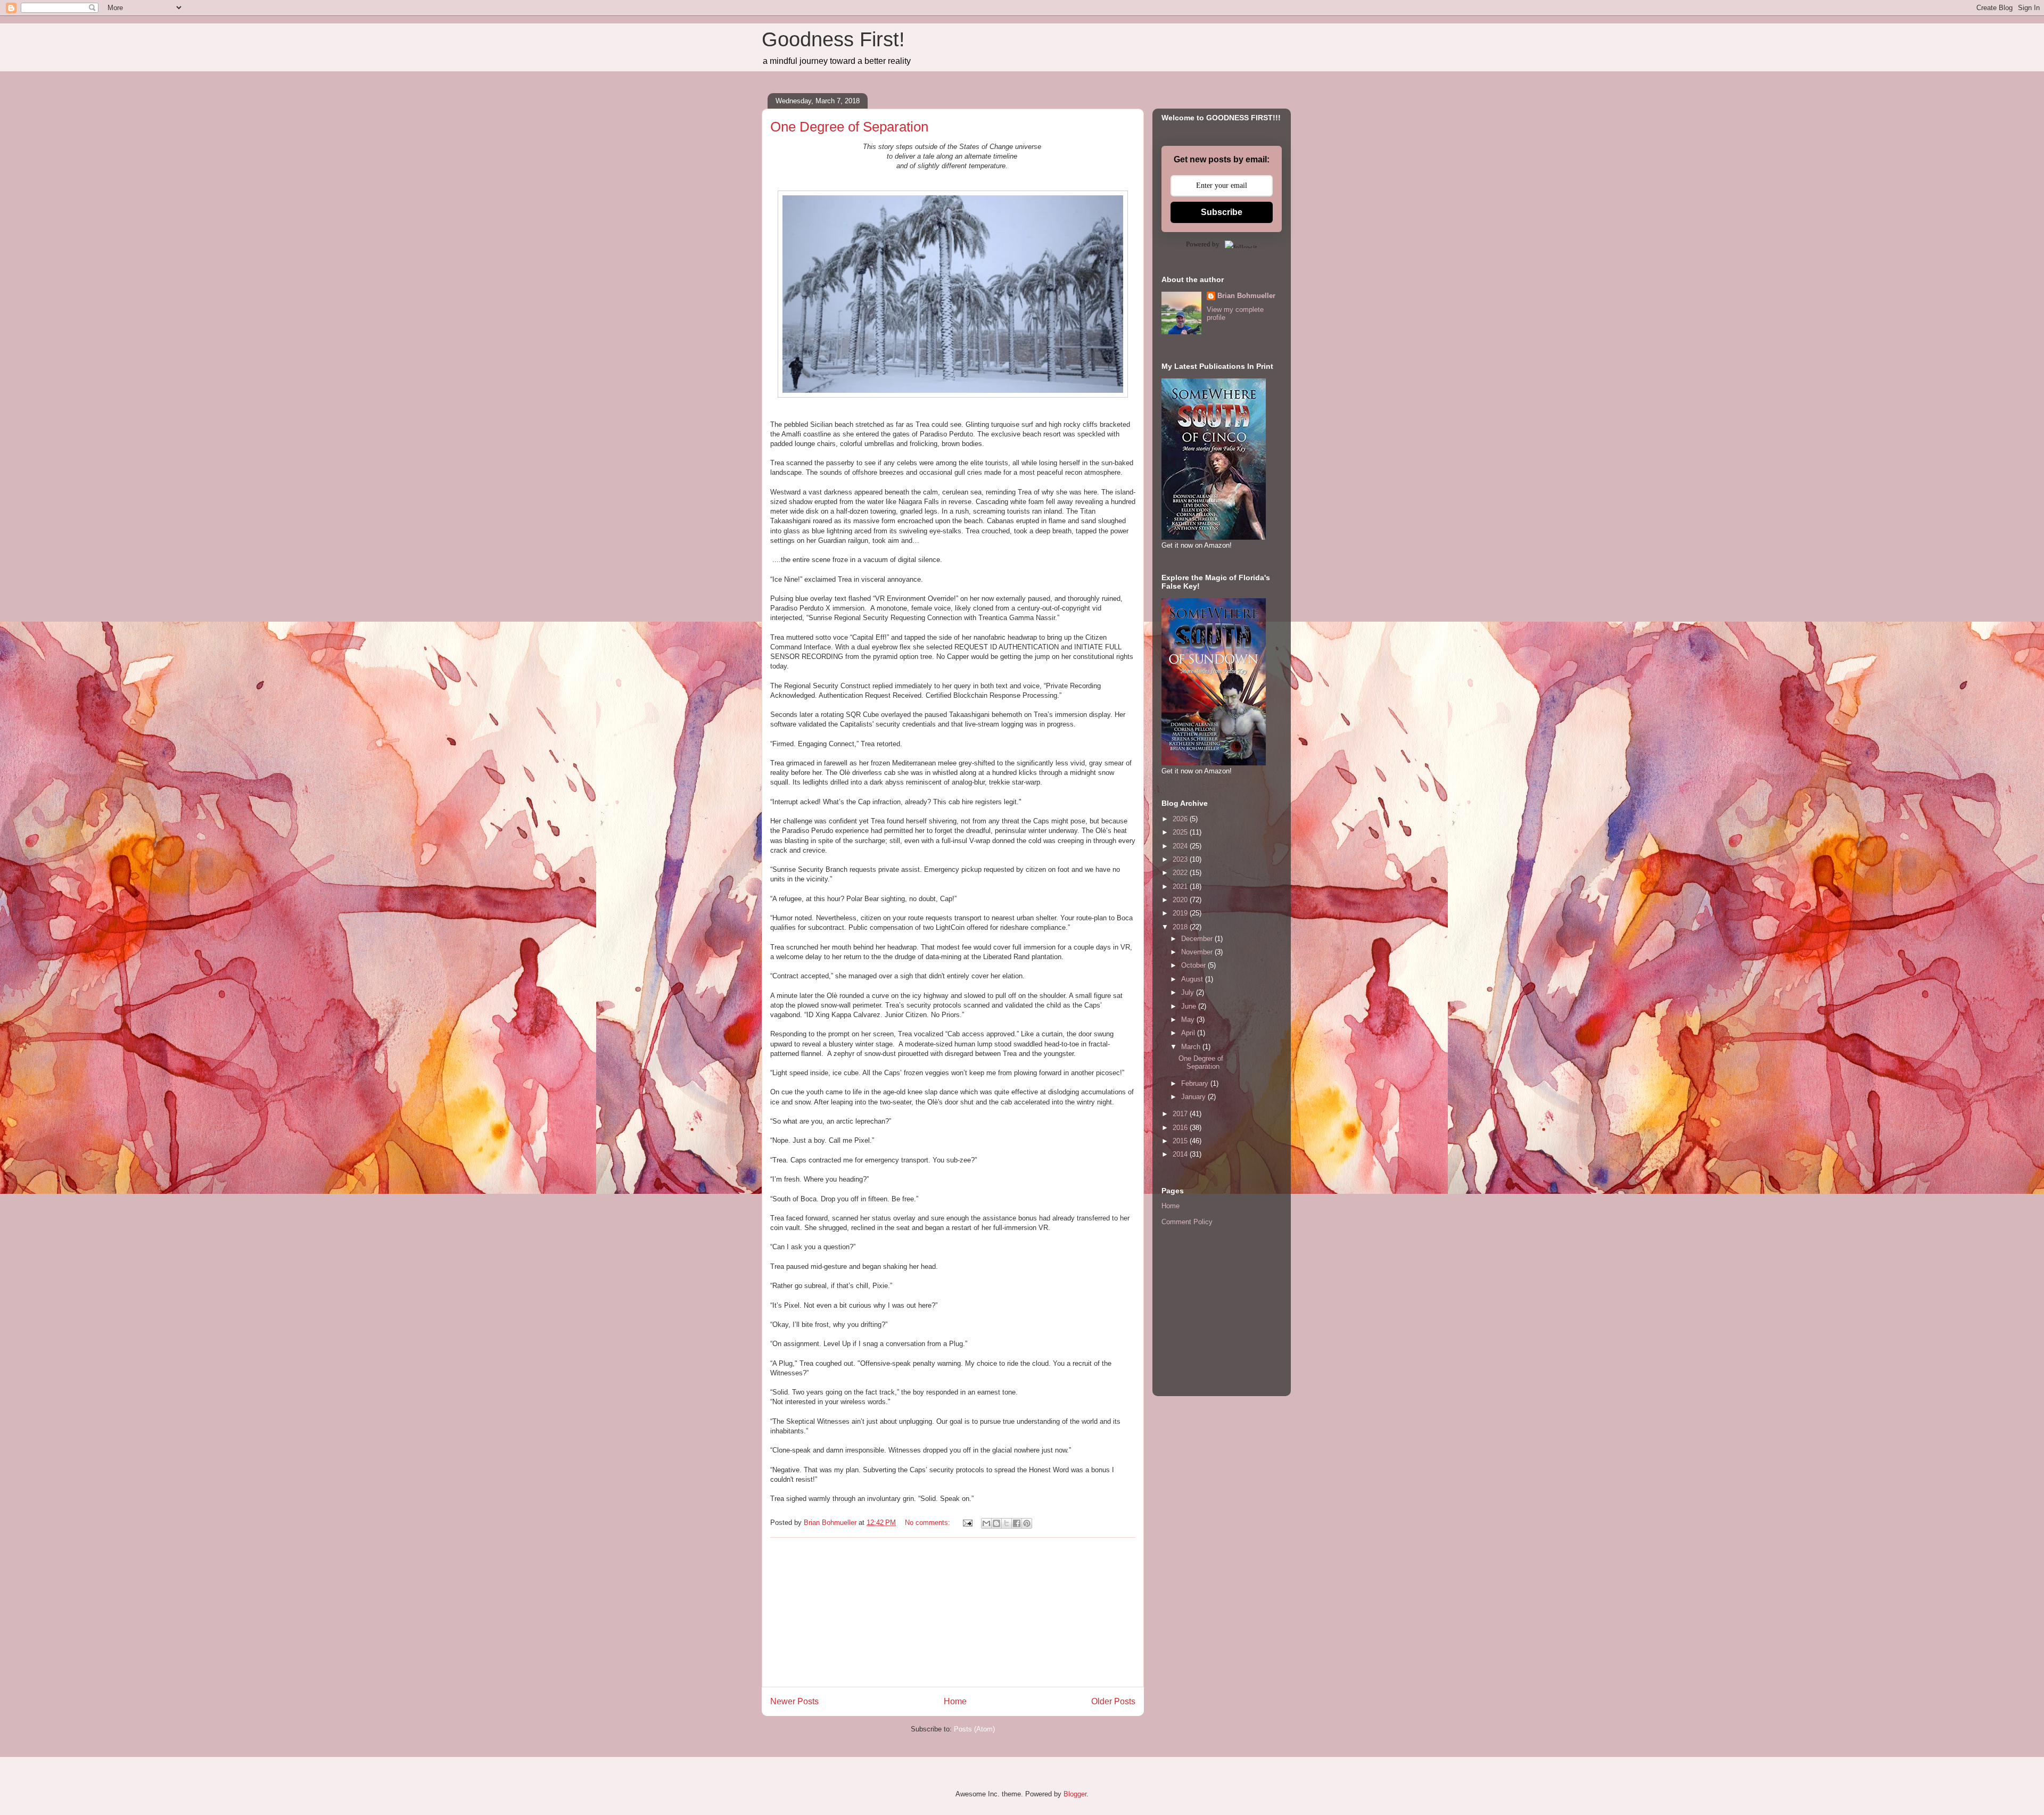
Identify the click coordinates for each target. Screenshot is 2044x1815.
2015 (1181, 1141)
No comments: (929, 1523)
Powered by (1203, 244)
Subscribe (1222, 212)
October (1194, 965)
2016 (1181, 1128)
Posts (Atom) (974, 1729)
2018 (1181, 927)
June (1190, 1006)
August (1193, 979)
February (1196, 1083)
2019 (1181, 913)
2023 (1181, 859)
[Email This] (986, 1523)
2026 (1181, 819)
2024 (1181, 846)
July (1189, 992)
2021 (1181, 886)
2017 (1181, 1114)
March (1192, 1047)
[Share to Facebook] (1017, 1523)
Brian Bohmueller (1246, 296)
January (1194, 1097)
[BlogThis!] (996, 1523)
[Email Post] (967, 1523)
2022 (1181, 873)
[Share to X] (1007, 1523)
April (1189, 1033)
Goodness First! (833, 39)
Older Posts (1113, 1701)
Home (955, 1701)
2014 (1181, 1154)
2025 (1181, 832)
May (1189, 1020)
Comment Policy (1187, 1222)
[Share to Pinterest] (1027, 1523)
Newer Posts (794, 1701)
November (1198, 952)
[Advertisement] (953, 1612)
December (1198, 939)
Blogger (1075, 1794)
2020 (1181, 900)
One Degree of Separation (849, 127)
